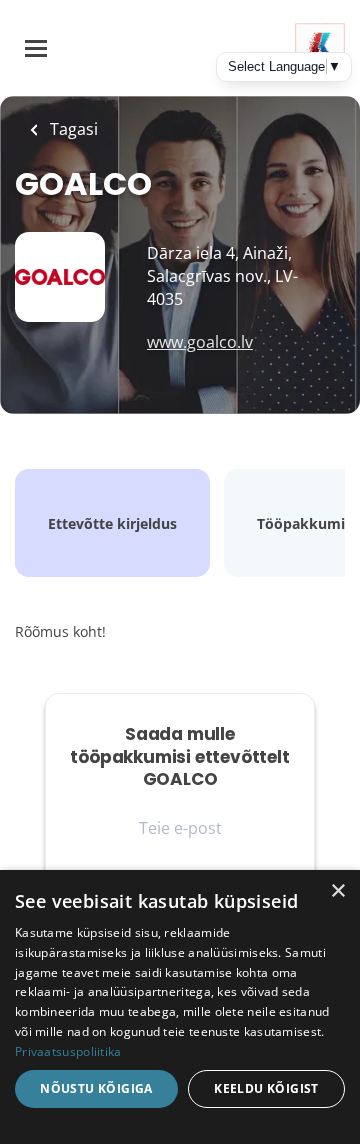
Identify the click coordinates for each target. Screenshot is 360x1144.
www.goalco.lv (200, 342)
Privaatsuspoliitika (68, 1051)
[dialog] (180, 1007)
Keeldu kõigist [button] (266, 1088)
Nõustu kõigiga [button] (96, 1088)
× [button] (337, 891)
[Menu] (36, 48)
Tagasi (72, 129)
